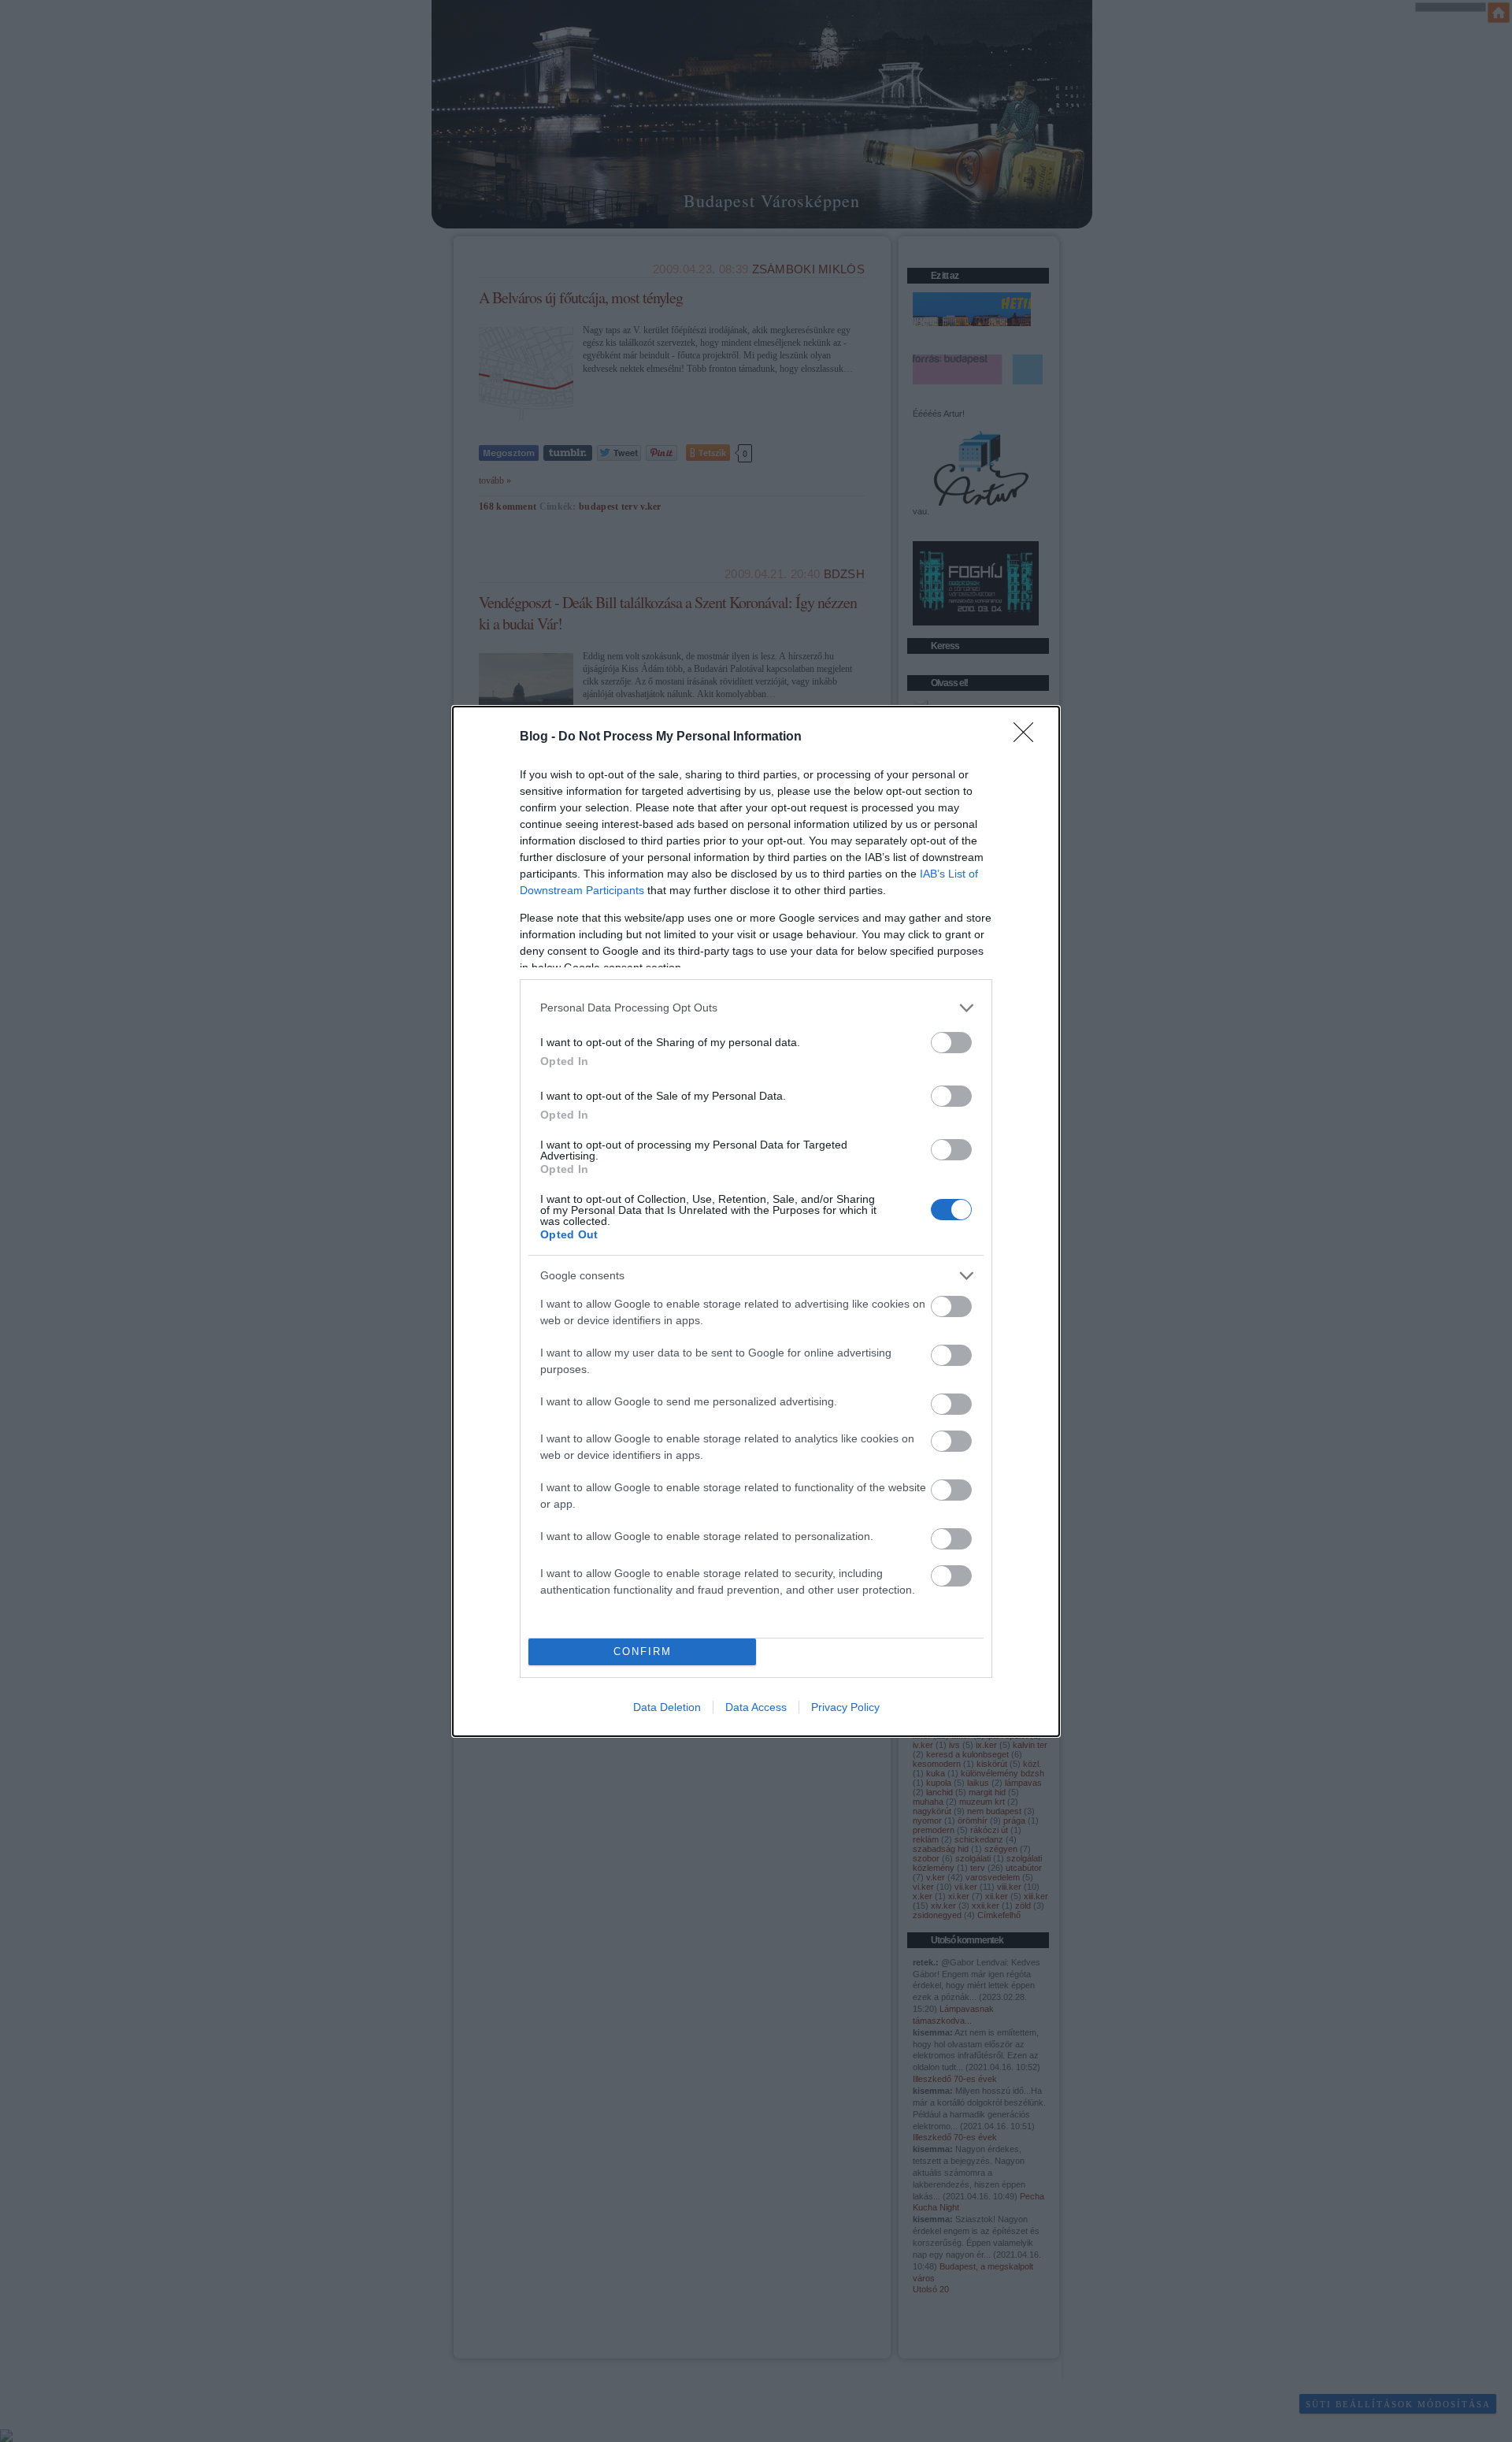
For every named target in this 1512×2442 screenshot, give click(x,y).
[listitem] (756, 1008)
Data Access (756, 1707)
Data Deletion (667, 1707)
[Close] (1028, 737)
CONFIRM (643, 1652)
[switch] (951, 1043)
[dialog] (756, 1221)
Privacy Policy (845, 1707)
